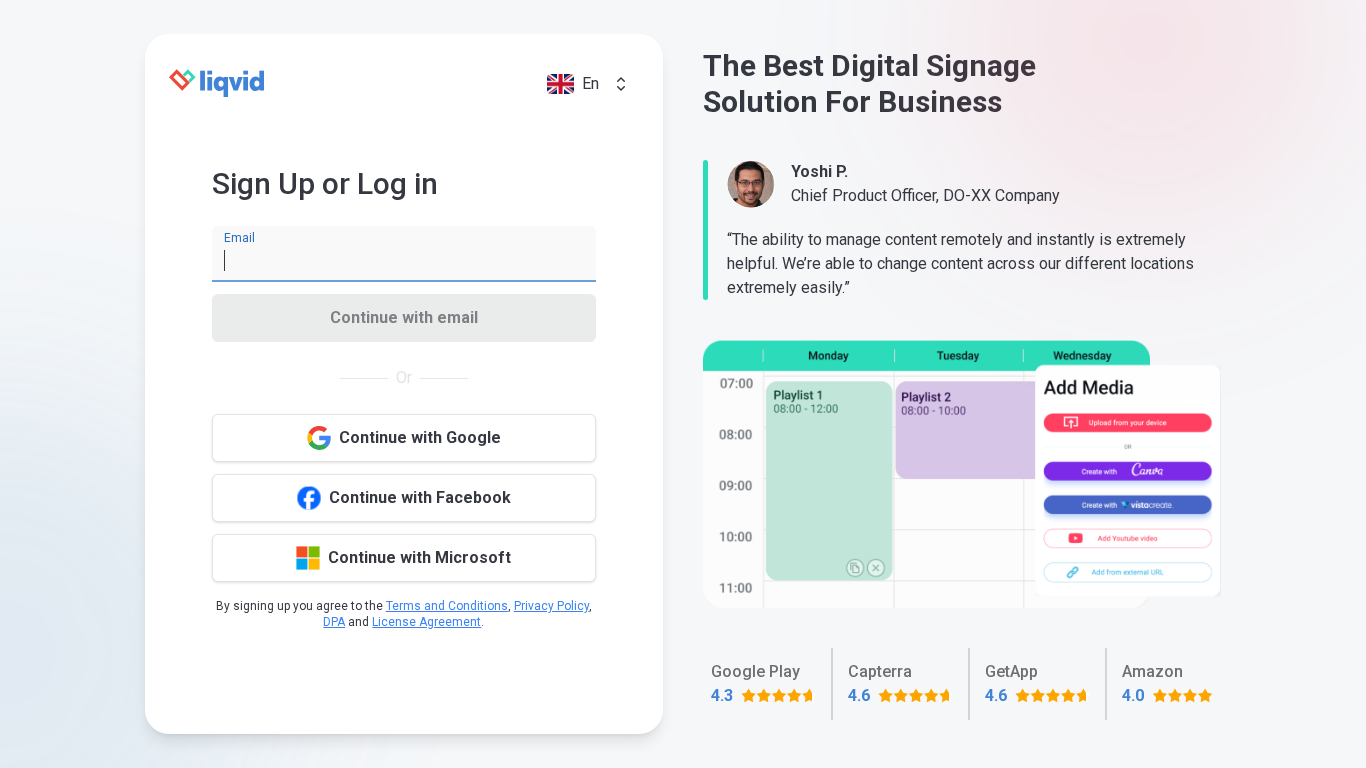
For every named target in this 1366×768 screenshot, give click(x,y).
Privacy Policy (551, 606)
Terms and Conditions (447, 606)
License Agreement (426, 622)
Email (239, 238)
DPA (334, 622)
